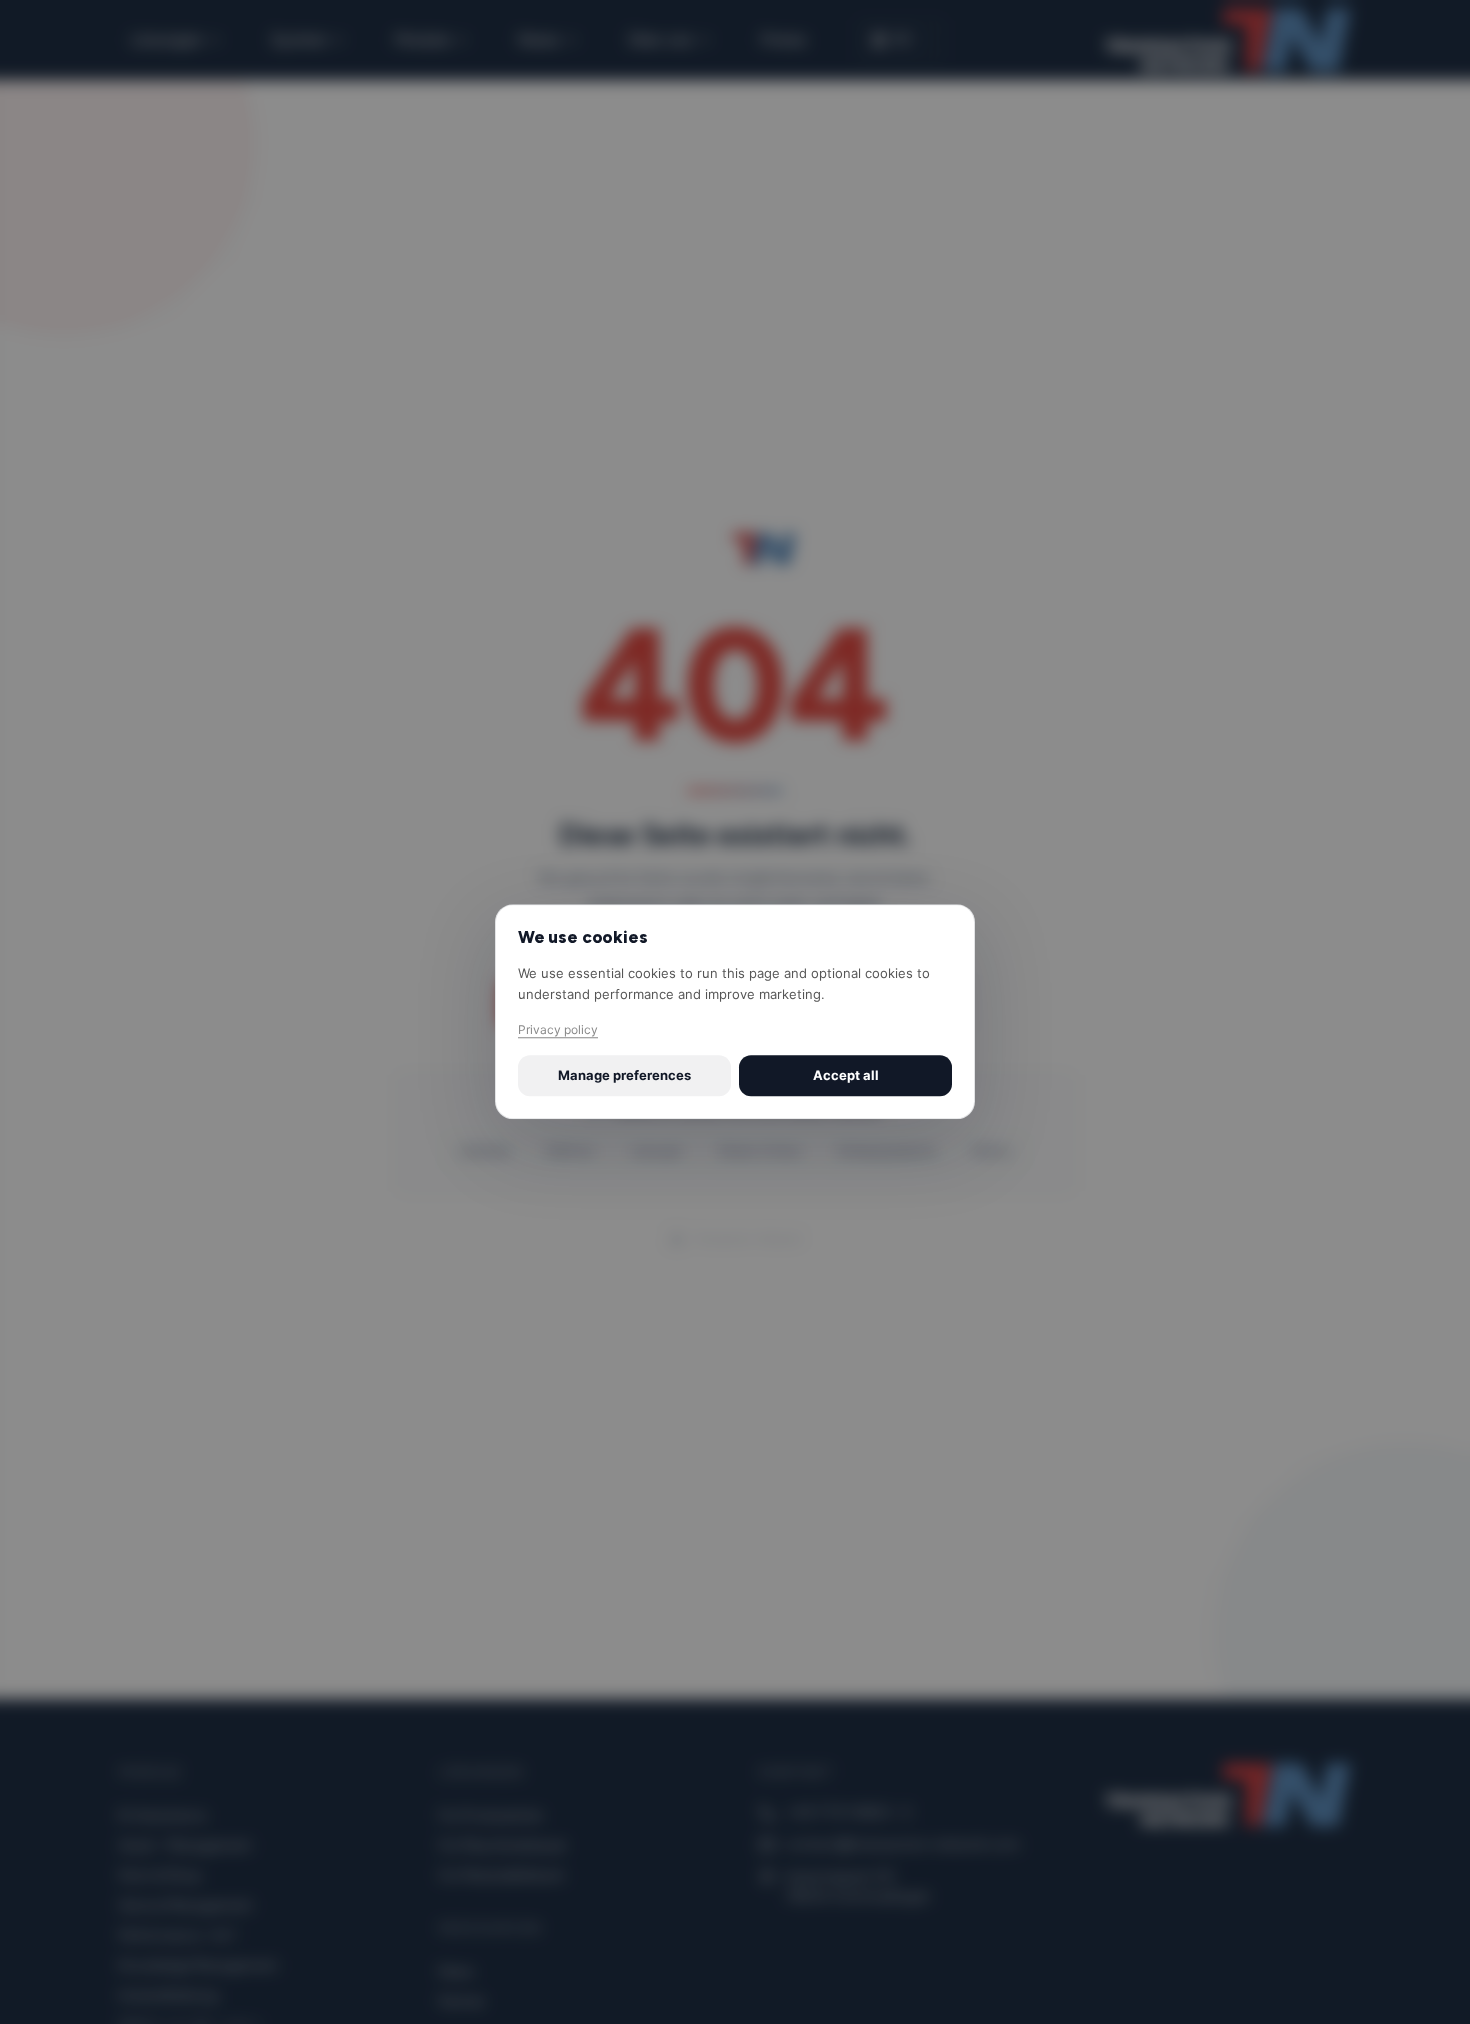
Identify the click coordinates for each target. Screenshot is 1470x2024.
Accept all (846, 1075)
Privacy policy (558, 1029)
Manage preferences (624, 1075)
